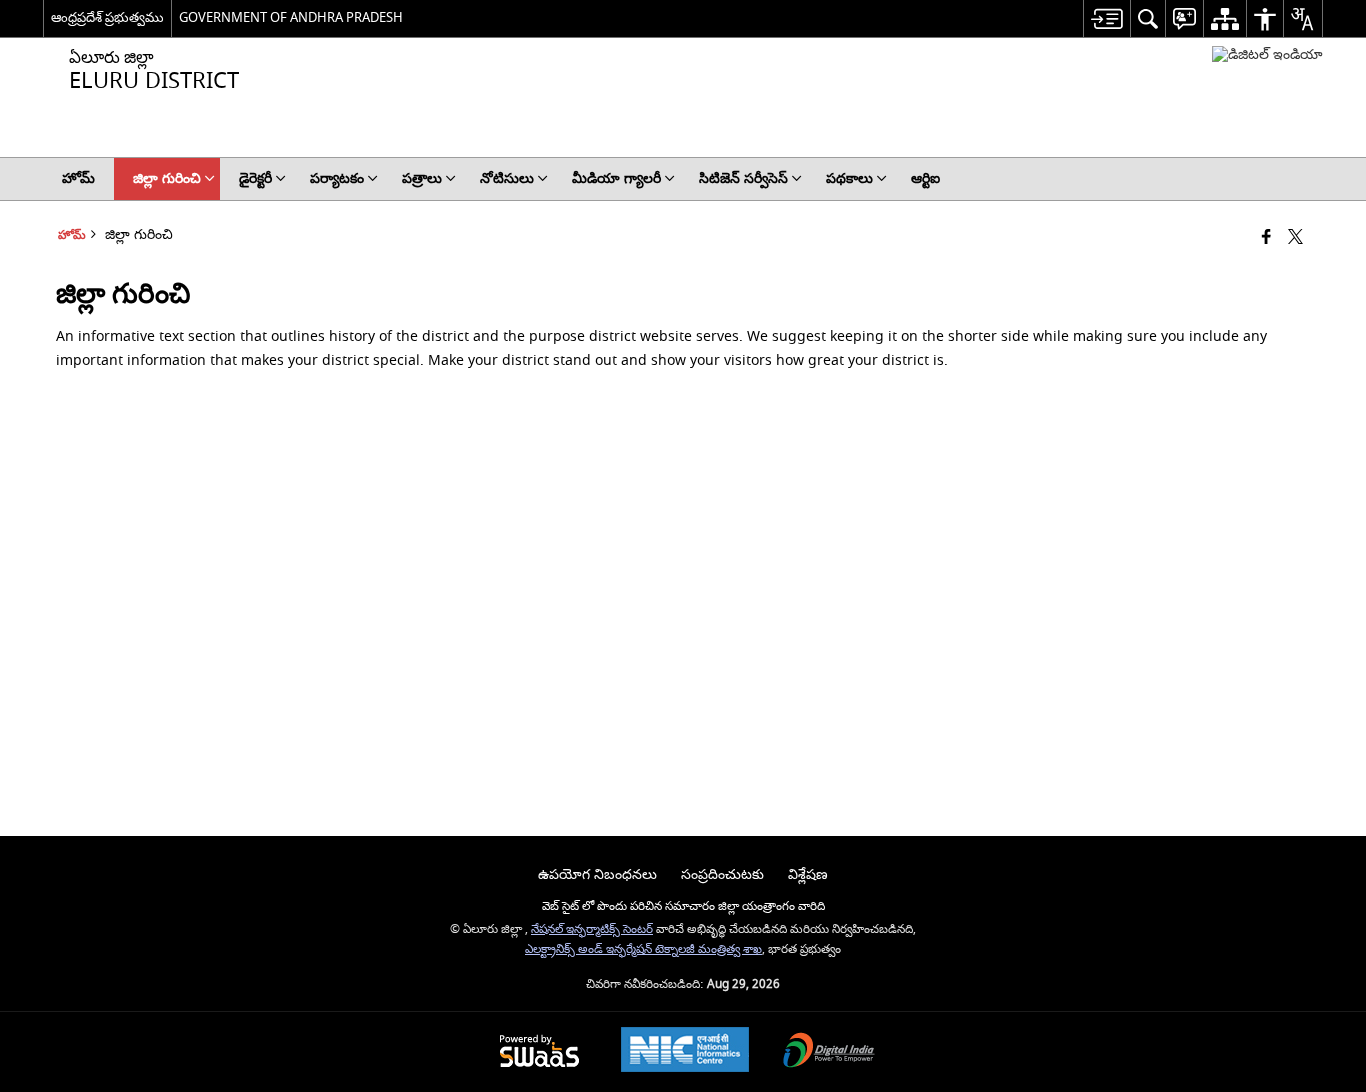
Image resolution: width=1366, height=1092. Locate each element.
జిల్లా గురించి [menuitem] (167, 178)
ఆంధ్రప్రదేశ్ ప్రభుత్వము (107, 17)
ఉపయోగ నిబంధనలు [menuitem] (597, 874)
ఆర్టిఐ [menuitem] (925, 178)
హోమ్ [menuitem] (78, 178)
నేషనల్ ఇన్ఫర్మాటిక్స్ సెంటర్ (592, 929)
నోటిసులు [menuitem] (507, 178)
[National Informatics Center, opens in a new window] (685, 1052)
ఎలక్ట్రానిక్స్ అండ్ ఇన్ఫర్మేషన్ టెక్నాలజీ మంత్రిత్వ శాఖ (643, 949)
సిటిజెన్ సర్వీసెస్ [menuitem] (743, 178)
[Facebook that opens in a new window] (1266, 238)
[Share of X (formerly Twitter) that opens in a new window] (1295, 238)
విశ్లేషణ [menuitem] (808, 874)
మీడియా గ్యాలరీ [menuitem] (616, 178)
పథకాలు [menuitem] (849, 178)
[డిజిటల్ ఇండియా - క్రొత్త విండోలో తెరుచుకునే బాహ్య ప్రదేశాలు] (1267, 54)
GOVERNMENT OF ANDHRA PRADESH (291, 17)
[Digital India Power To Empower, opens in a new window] (829, 1052)
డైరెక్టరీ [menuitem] (255, 178)
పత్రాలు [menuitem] (422, 178)
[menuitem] (1106, 18)
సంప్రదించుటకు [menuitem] (722, 874)
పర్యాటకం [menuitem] (337, 178)
